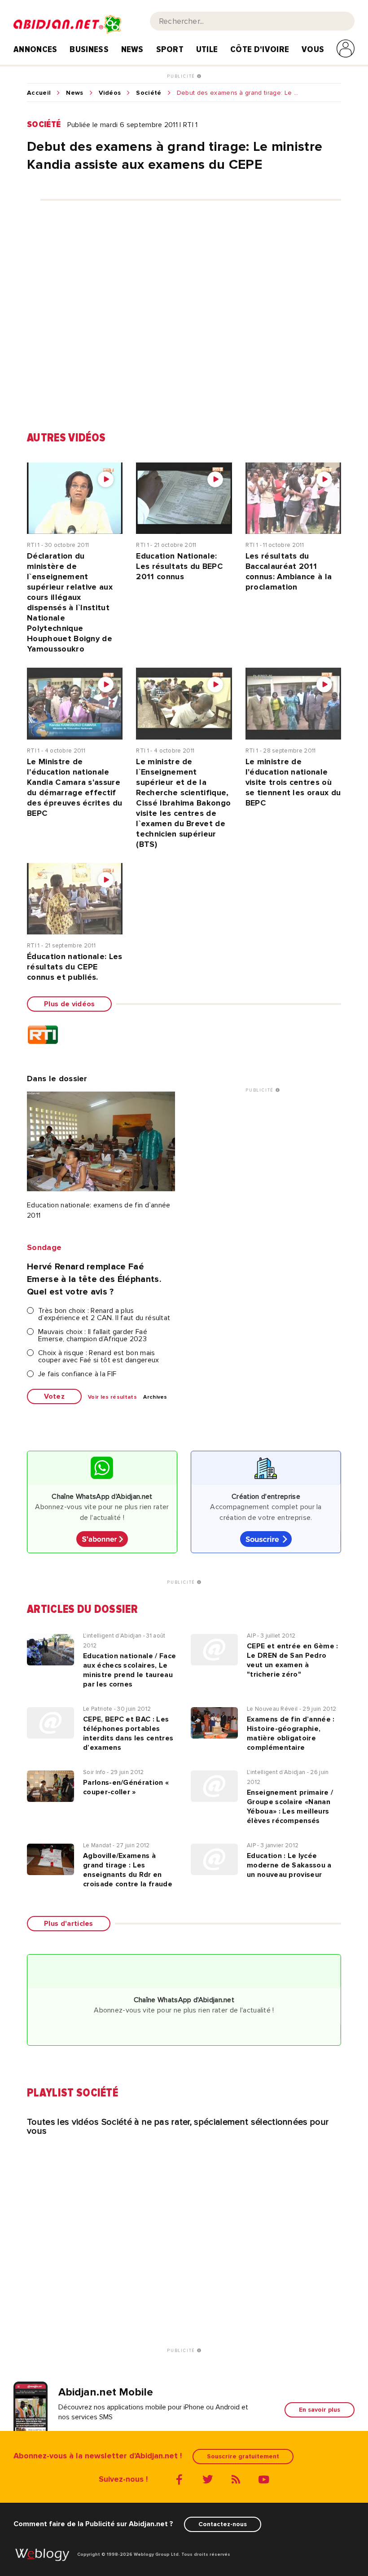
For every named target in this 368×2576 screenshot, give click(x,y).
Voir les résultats (112, 1397)
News (132, 49)
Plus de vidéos (69, 1004)
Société (149, 93)
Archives (155, 1397)
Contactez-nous (223, 2524)
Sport (170, 49)
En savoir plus (320, 2410)
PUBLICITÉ (182, 76)
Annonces (35, 49)
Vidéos (110, 93)
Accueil (39, 93)
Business (89, 49)
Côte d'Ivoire (260, 49)
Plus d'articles (69, 1924)
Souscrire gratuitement (243, 2456)
